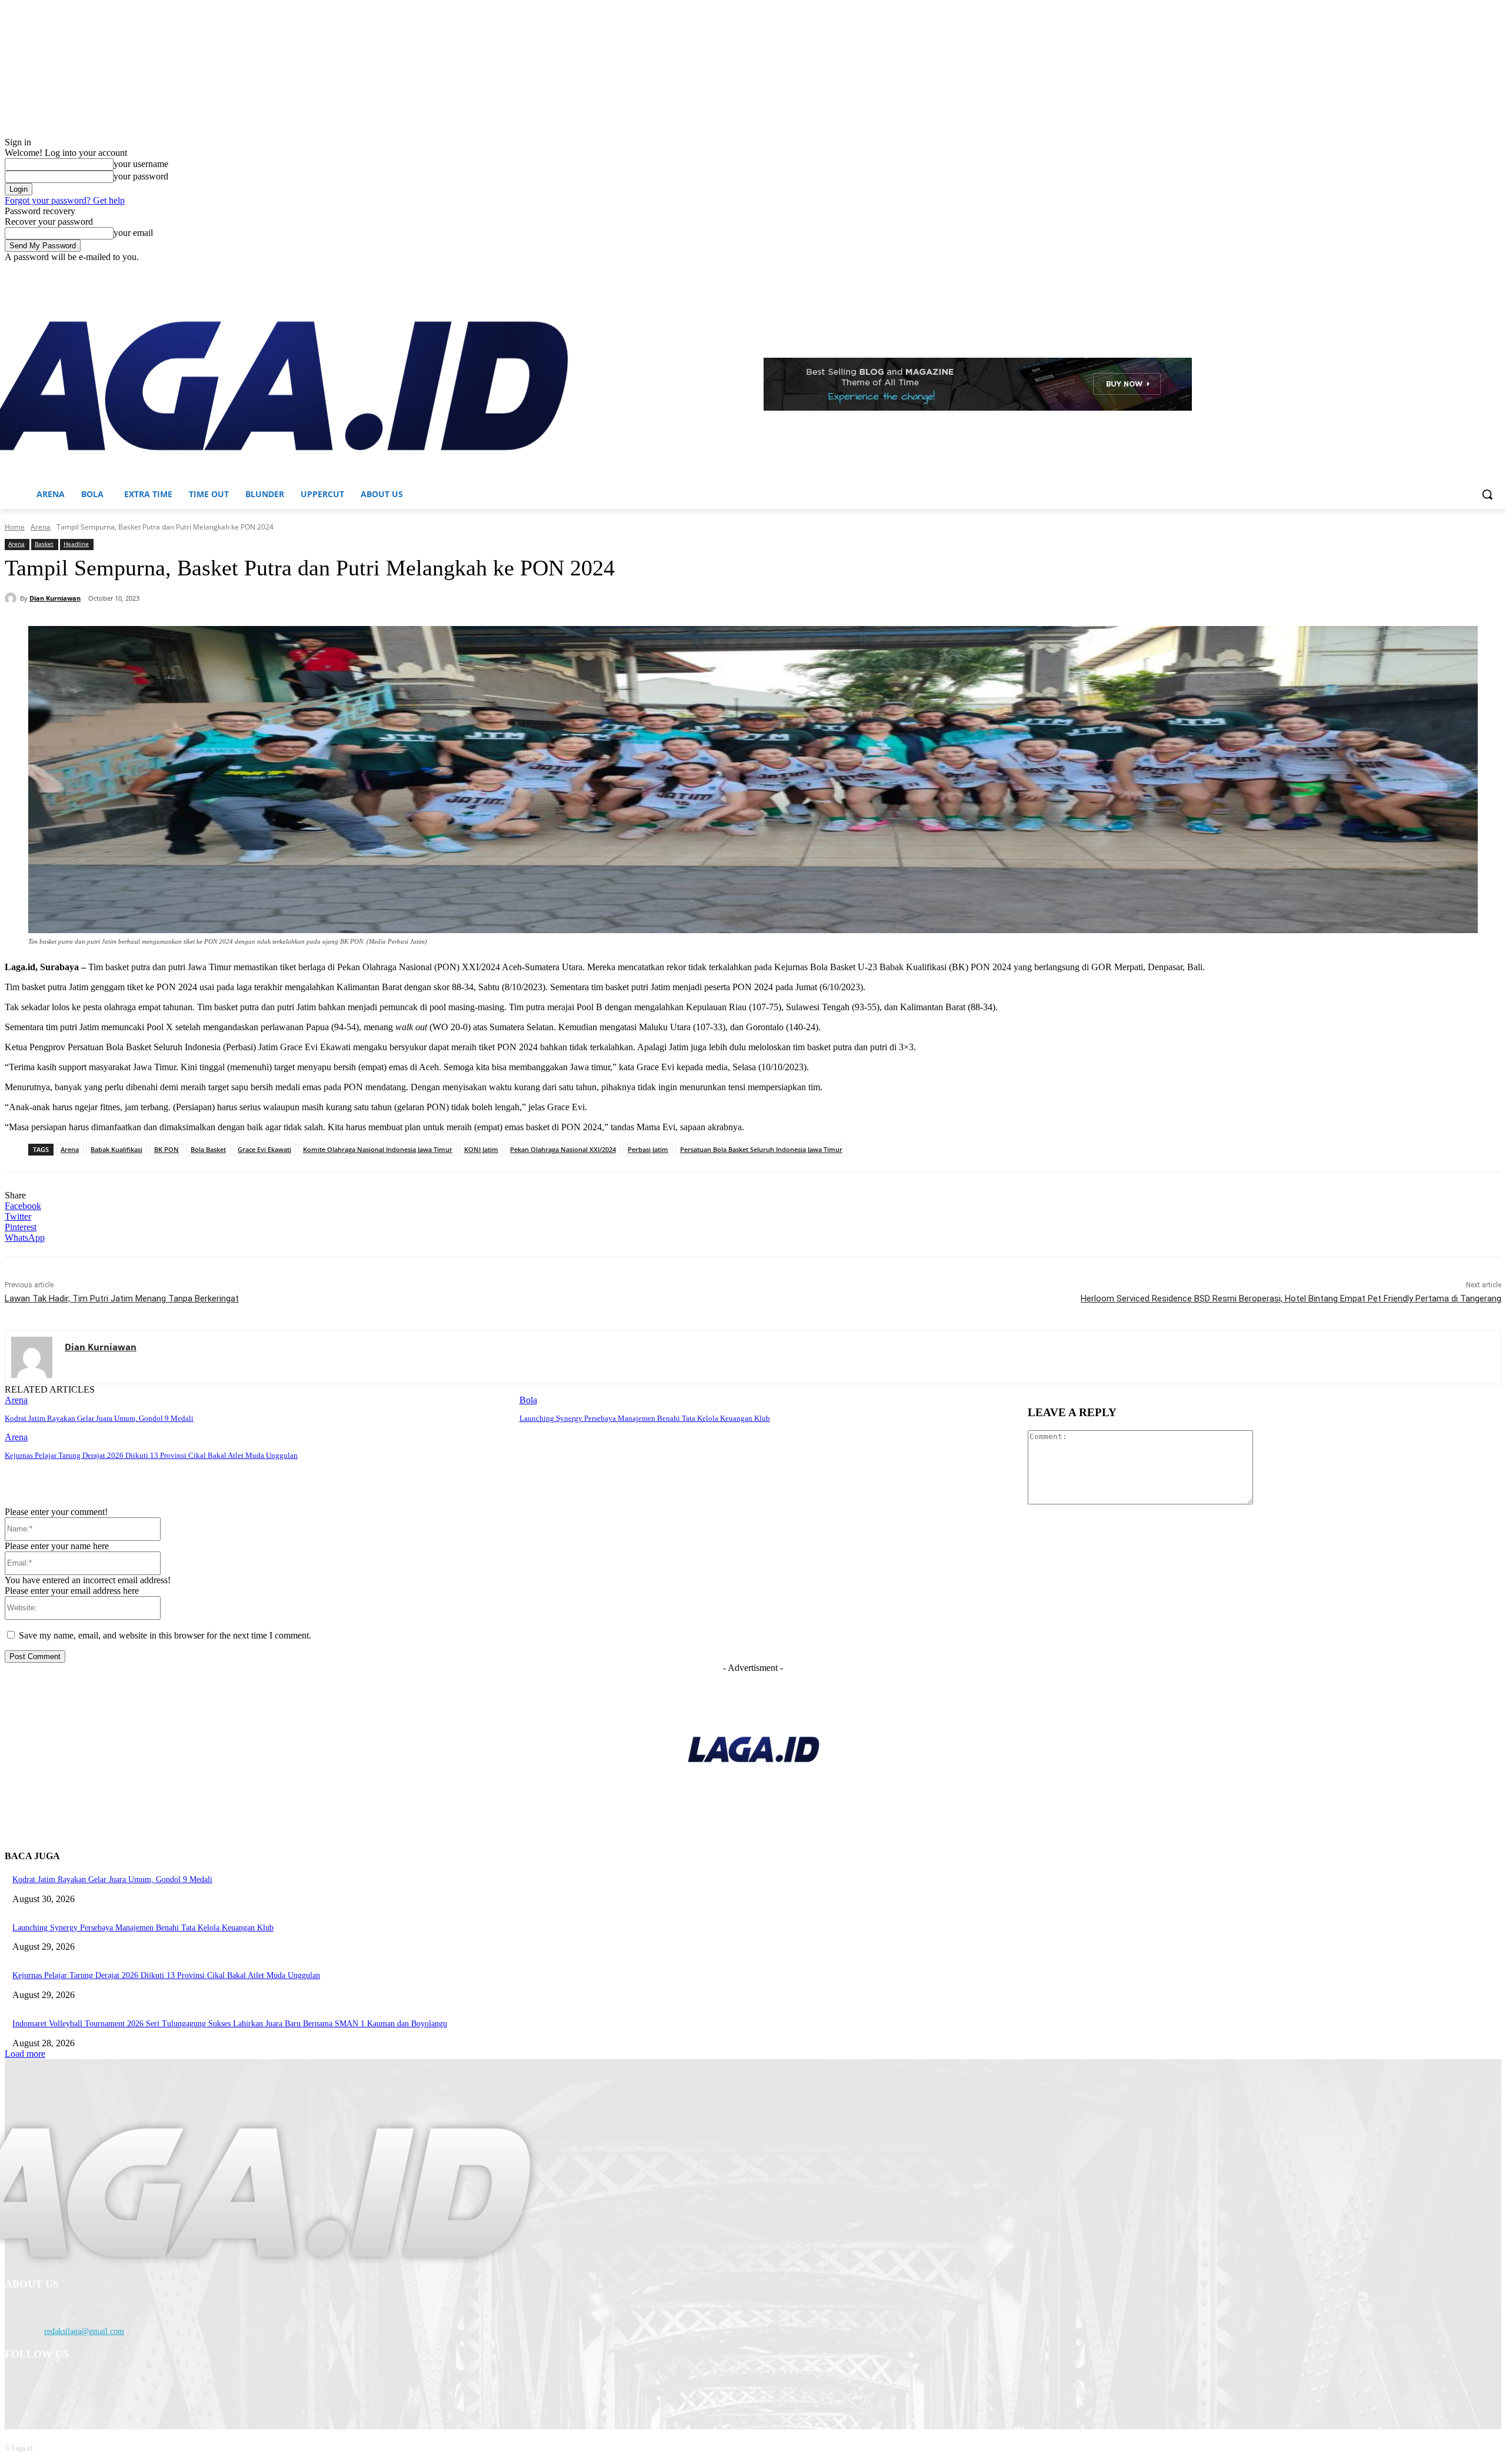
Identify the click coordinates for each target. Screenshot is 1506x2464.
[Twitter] (1462, 271)
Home (15, 527)
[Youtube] (1495, 271)
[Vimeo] (1478, 271)
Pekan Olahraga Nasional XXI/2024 (563, 1149)
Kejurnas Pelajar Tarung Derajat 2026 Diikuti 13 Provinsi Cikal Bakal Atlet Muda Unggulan (151, 1455)
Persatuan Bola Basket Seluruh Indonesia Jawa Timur (761, 1149)
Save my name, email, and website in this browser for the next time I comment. (165, 1635)
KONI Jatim (481, 1149)
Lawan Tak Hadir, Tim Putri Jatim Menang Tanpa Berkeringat (122, 1298)
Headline (76, 544)
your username (141, 164)
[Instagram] (1446, 271)
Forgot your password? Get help (65, 200)
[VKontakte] (137, 2385)
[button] (1487, 494)
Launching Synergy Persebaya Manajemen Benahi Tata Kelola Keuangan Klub (645, 1418)
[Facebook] (1429, 271)
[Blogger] (17, 2385)
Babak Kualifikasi (116, 1149)
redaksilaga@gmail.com (84, 2331)
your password (141, 176)
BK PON (166, 1149)
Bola (528, 1400)
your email (133, 233)
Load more (25, 2054)
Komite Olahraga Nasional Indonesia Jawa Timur (378, 1149)
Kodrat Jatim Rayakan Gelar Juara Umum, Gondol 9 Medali (99, 1418)
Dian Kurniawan (55, 598)
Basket (44, 544)
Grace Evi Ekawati (264, 1149)
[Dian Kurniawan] (12, 598)
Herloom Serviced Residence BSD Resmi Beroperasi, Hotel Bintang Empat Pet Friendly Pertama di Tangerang (1291, 1298)
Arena (41, 527)
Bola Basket (208, 1149)
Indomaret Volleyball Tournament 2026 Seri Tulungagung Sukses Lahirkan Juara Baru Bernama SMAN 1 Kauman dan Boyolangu (230, 2024)
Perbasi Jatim (648, 1149)
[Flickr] (77, 2385)
